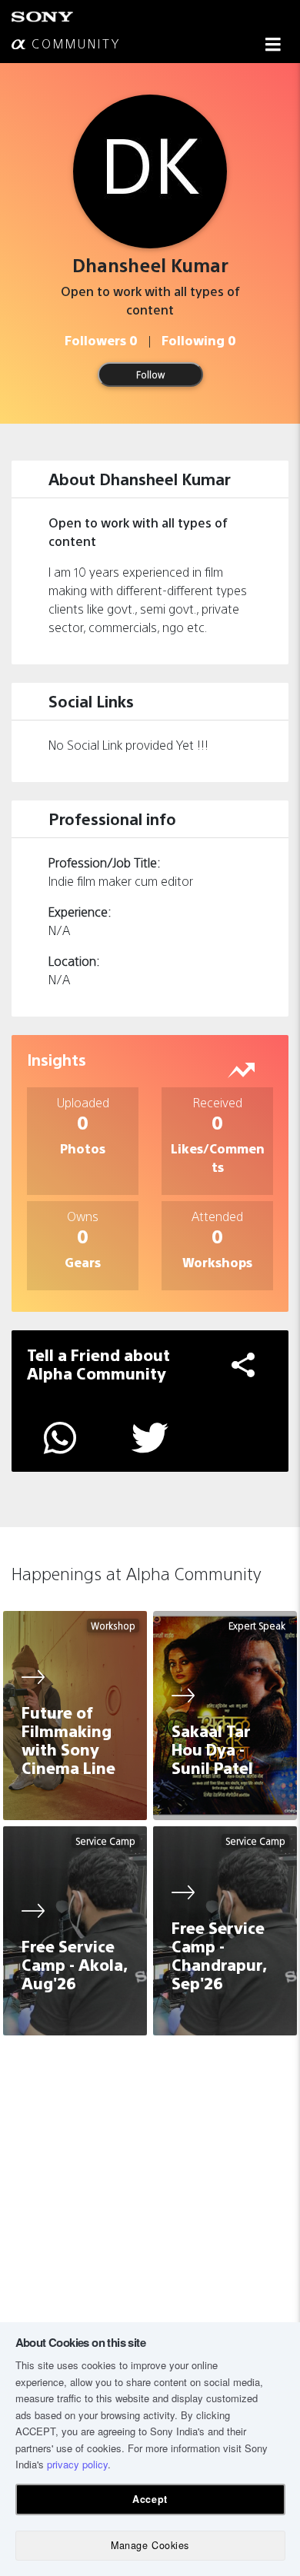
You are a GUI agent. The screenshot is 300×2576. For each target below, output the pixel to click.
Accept (150, 2499)
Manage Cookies (150, 2545)
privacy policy (77, 2464)
